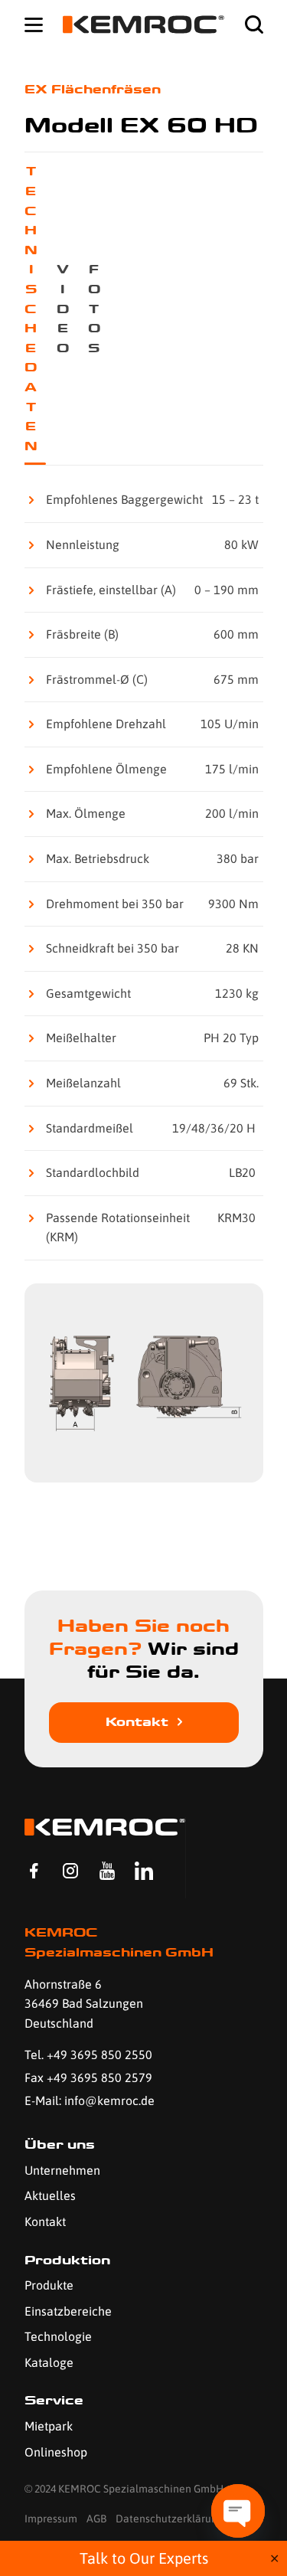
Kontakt (137, 1722)
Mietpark (49, 2426)
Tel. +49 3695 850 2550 (88, 2055)
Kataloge (49, 2362)
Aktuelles (50, 2195)
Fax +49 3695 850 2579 (88, 2077)
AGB (96, 2519)
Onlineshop (56, 2452)
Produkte (49, 2285)
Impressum (51, 2519)
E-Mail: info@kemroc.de (90, 2100)
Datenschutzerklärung (170, 2519)
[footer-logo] (105, 1827)
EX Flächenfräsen (93, 89)
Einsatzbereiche (68, 2311)
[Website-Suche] (254, 25)
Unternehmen (62, 2170)
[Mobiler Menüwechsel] (34, 25)
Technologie (58, 2336)
